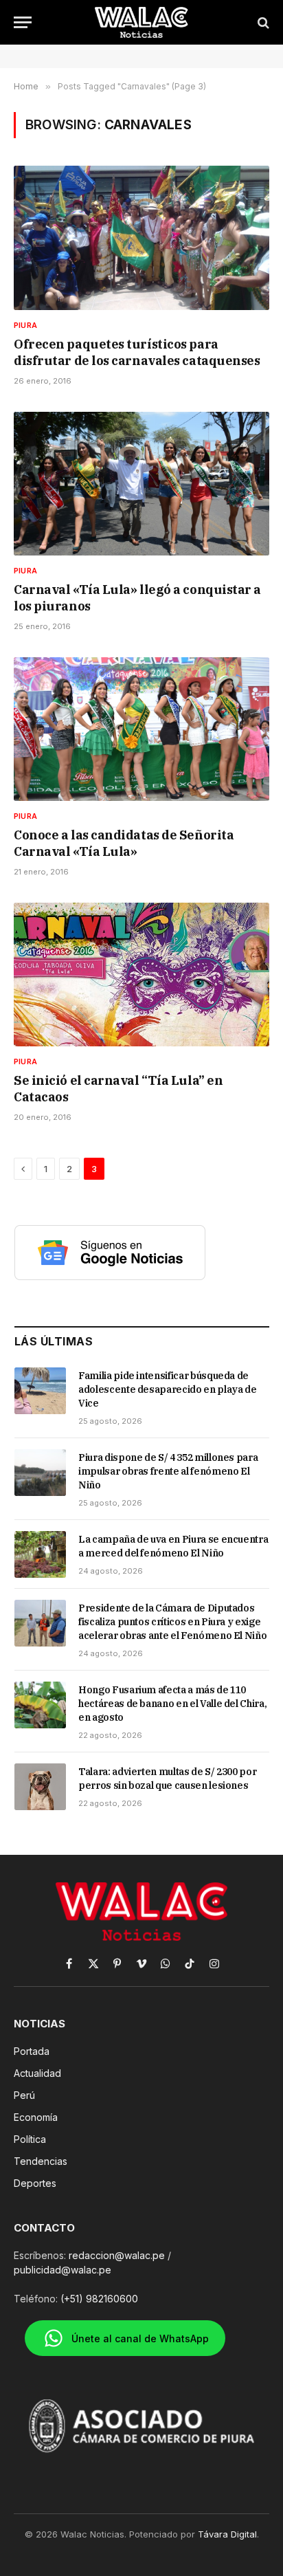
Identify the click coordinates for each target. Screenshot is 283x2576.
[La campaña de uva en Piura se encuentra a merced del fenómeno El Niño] (40, 1554)
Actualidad (37, 2073)
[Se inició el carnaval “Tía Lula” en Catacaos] (141, 975)
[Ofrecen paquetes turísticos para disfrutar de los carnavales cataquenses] (141, 238)
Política (30, 2139)
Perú (24, 2095)
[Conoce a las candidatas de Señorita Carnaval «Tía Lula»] (141, 729)
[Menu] (23, 22)
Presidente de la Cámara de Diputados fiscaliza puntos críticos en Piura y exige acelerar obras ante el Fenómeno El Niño (172, 1622)
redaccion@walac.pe (117, 2255)
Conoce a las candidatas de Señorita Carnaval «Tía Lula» (124, 843)
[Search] (262, 22)
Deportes (35, 2183)
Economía (36, 2117)
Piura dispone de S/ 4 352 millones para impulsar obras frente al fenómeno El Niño (168, 1471)
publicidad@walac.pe (63, 2270)
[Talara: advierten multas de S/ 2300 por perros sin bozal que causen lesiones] (40, 1787)
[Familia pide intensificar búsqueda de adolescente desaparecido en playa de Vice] (40, 1391)
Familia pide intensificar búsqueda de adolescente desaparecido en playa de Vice (167, 1389)
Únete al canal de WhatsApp (140, 2338)
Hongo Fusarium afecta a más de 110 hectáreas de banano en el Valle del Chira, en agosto (172, 1704)
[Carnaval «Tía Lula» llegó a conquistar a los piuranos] (141, 484)
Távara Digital (227, 2534)
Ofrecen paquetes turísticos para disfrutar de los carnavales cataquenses (137, 352)
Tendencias (41, 2161)
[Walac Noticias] (142, 22)
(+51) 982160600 (99, 2299)
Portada (32, 2051)
